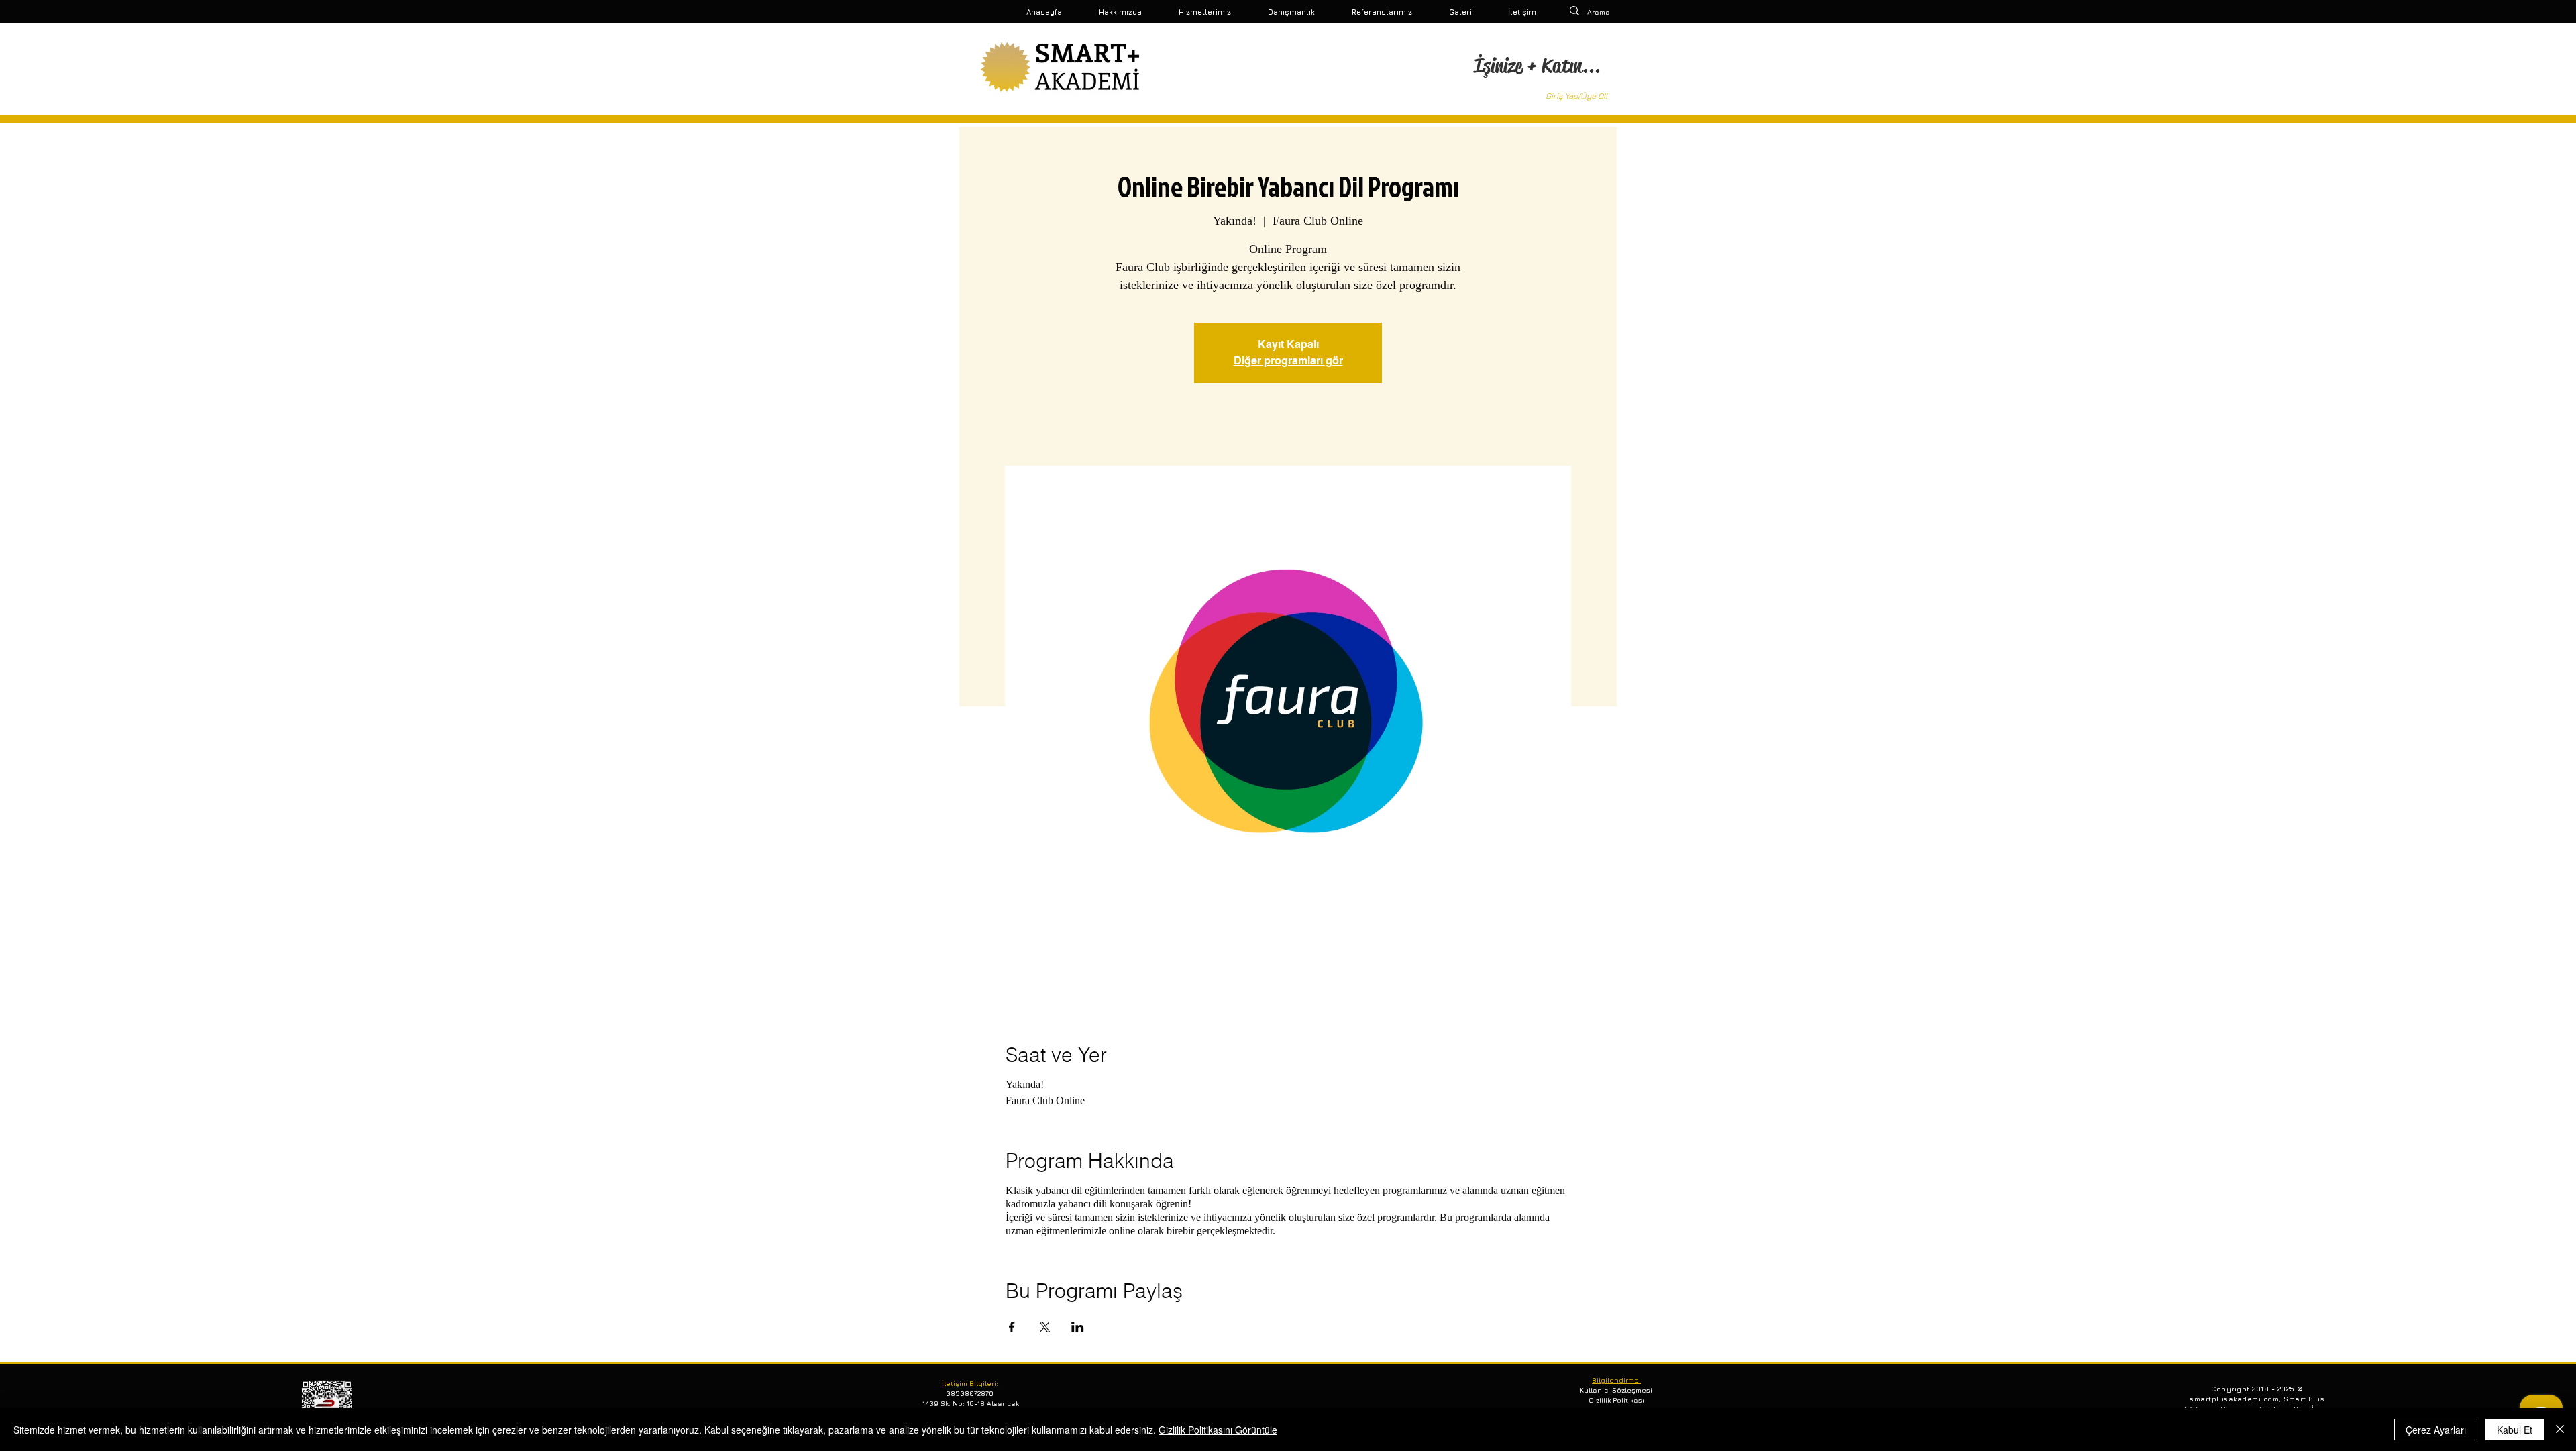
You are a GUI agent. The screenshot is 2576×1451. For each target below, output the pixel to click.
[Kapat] (2560, 1430)
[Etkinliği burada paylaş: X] (1045, 1327)
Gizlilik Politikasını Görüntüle (1218, 1430)
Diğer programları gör (1288, 361)
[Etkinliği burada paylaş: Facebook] (1012, 1327)
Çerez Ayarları (2436, 1430)
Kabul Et (2515, 1430)
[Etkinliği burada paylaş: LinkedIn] (1078, 1327)
